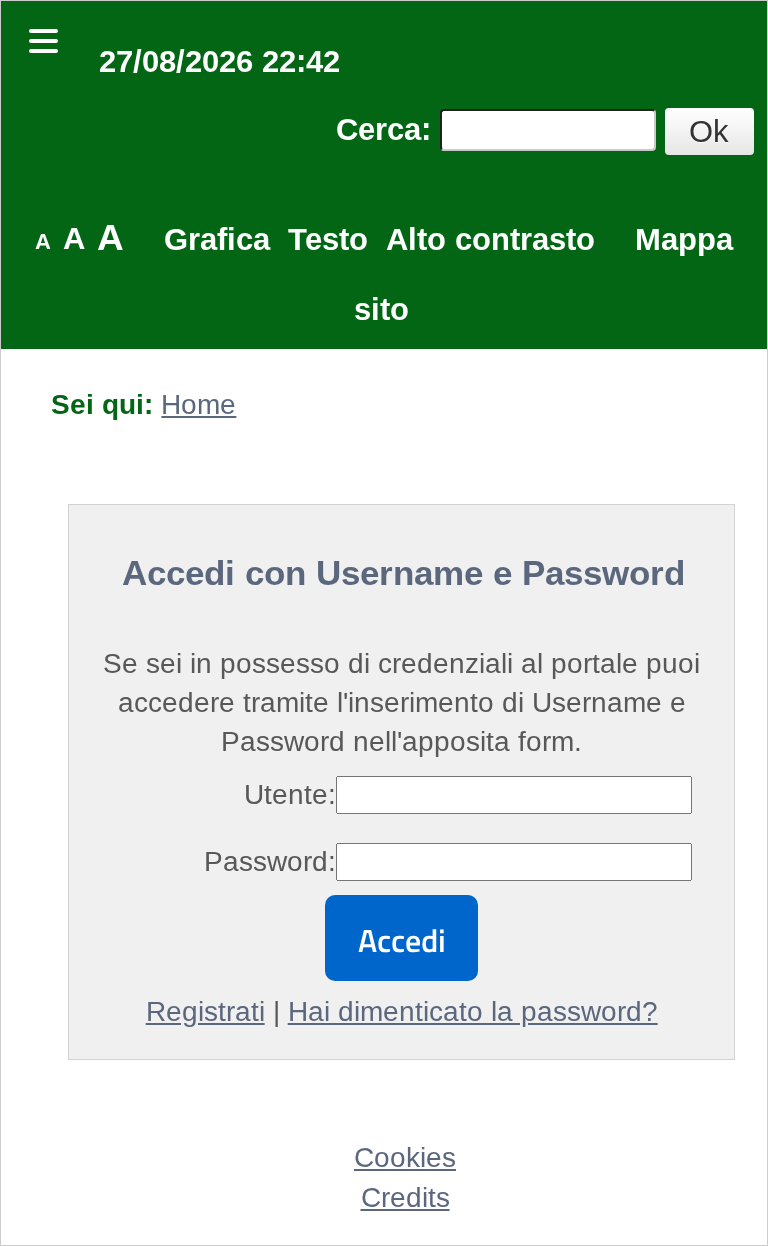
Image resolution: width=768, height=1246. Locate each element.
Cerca (378, 129)
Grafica (217, 239)
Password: (270, 861)
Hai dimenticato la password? (473, 1011)
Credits (405, 1197)
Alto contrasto (490, 239)
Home (198, 404)
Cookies (405, 1157)
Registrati (205, 1011)
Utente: (290, 794)
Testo (328, 239)
